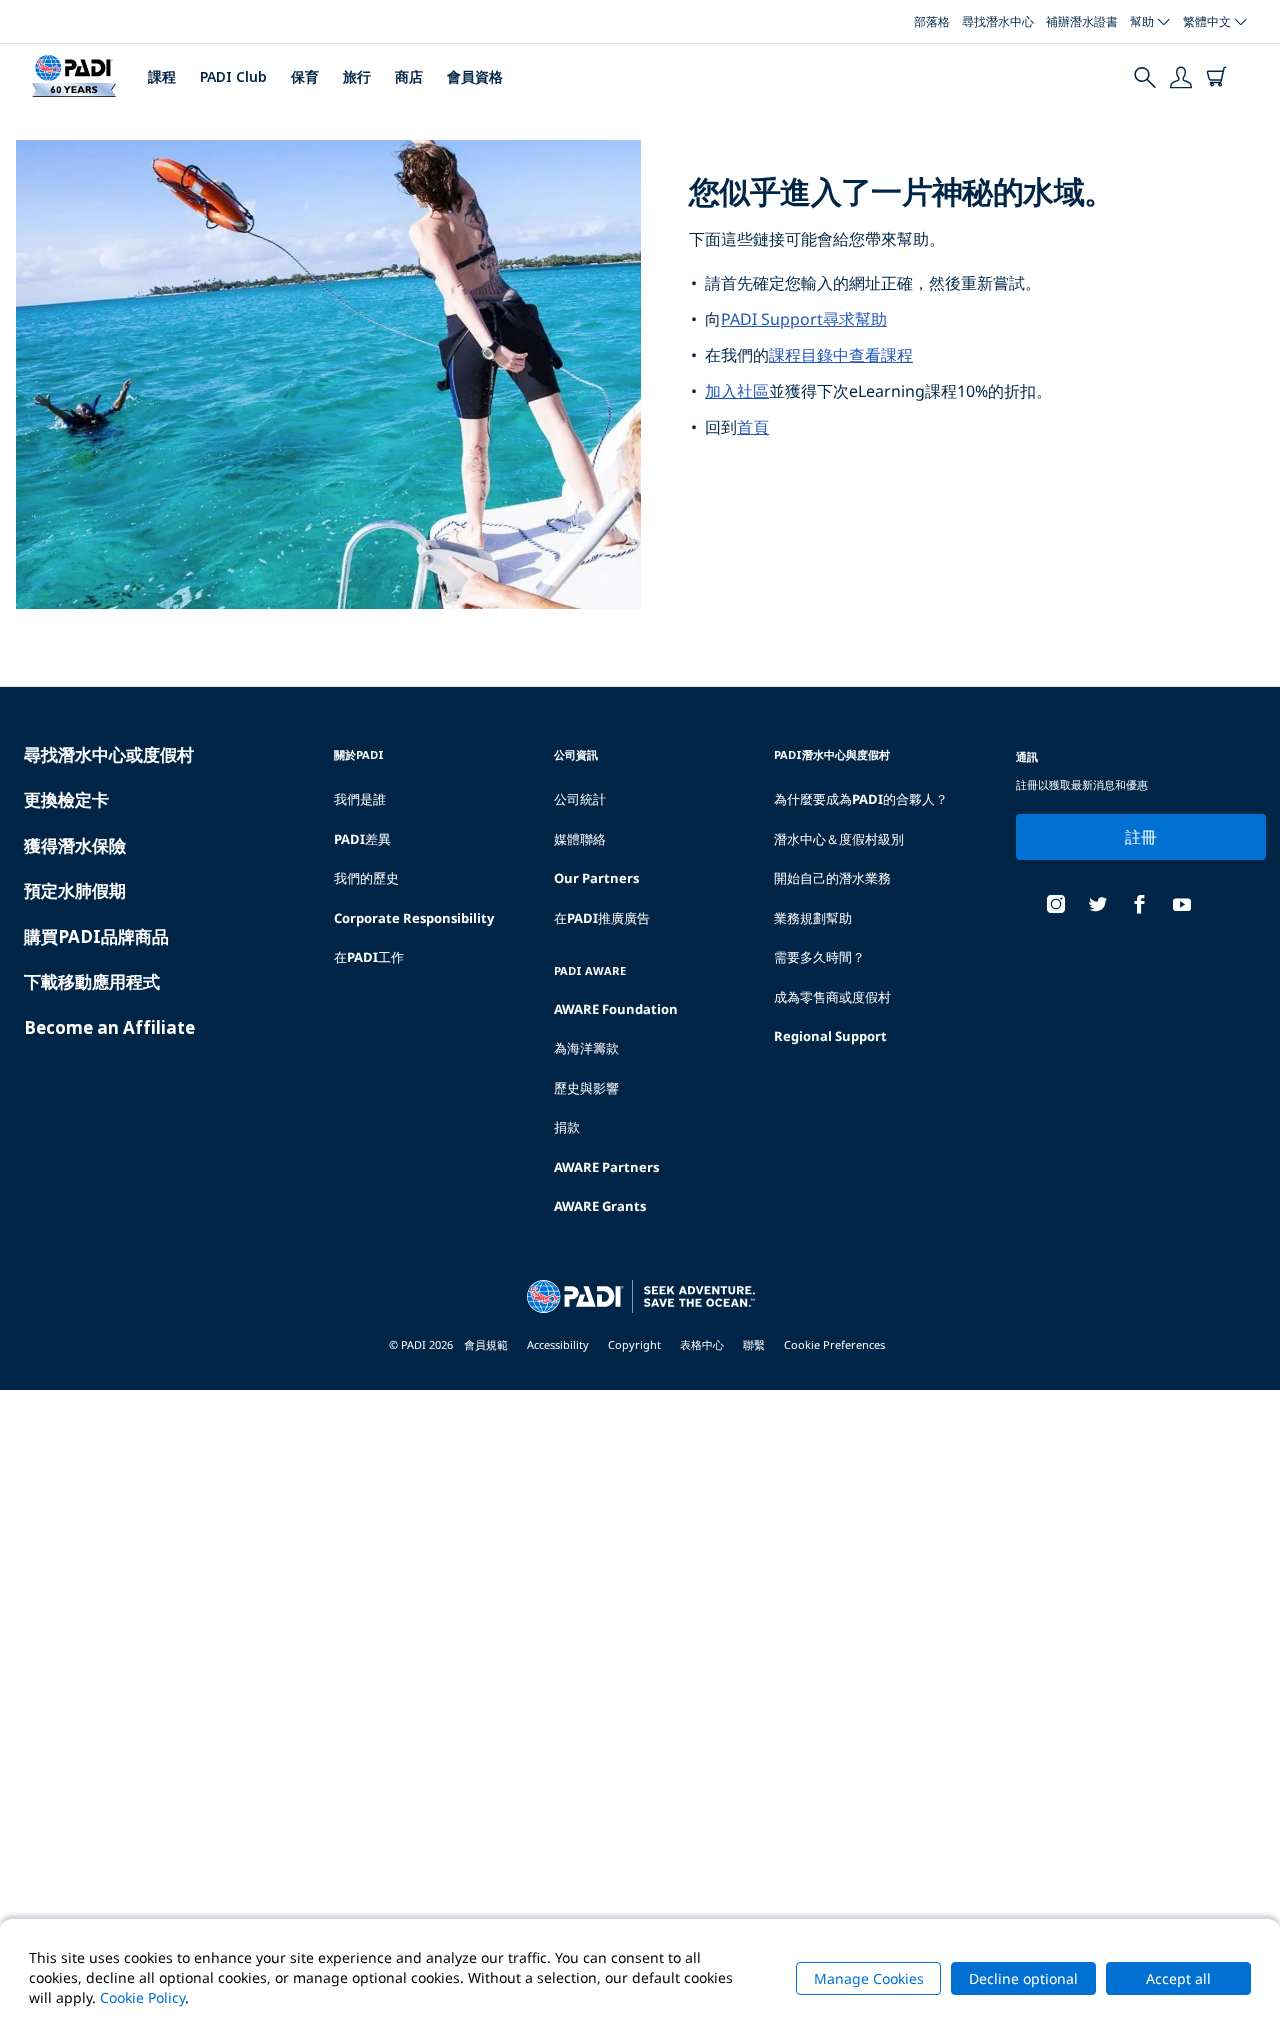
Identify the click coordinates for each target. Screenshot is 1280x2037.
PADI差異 (362, 839)
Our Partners (596, 878)
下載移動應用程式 (92, 981)
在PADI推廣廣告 (602, 918)
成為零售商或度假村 (832, 997)
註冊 (1141, 837)
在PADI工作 (369, 957)
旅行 (357, 76)
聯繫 (754, 1344)
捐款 (567, 1127)
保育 (305, 76)
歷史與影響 (586, 1088)
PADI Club (233, 76)
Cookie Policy (142, 1997)
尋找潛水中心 (998, 21)
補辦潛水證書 (1082, 21)
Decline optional (1023, 1978)
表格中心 (702, 1344)
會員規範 (486, 1344)
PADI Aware (590, 970)
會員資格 (475, 76)
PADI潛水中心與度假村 (832, 754)
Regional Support (830, 1036)
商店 (409, 76)
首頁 (753, 427)
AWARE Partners (606, 1167)
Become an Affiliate (109, 1027)
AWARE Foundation (616, 1009)
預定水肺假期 (75, 890)
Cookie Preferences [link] (834, 1344)
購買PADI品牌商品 (96, 936)
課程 (162, 76)
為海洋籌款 (586, 1048)
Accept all (1178, 1978)
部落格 (932, 21)
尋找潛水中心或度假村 (109, 754)
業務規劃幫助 (813, 918)
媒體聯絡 (580, 839)
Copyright (634, 1344)
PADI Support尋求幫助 (804, 319)
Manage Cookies (869, 1978)
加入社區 (737, 391)
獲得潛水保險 (75, 845)
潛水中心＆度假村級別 (839, 839)
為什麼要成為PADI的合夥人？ (861, 799)
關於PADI (359, 754)
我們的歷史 (366, 878)
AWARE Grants (600, 1206)
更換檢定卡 (66, 799)
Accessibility (558, 1344)
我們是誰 (360, 799)
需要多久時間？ (819, 957)
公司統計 (580, 799)
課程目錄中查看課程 (841, 355)
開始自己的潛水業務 (832, 878)
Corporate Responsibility (414, 918)
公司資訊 (576, 754)
